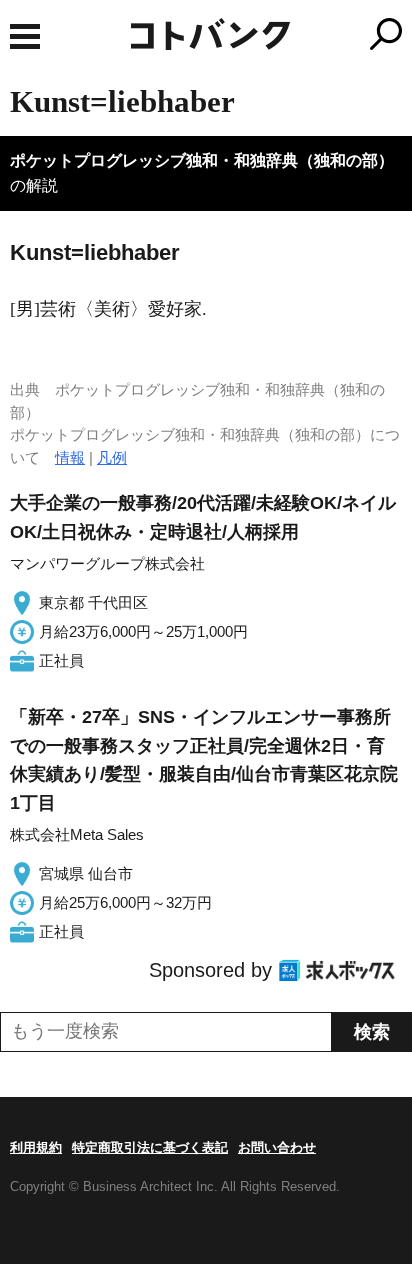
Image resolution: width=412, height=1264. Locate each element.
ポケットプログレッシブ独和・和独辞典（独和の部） (202, 160)
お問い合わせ (277, 1147)
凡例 (112, 457)
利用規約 (36, 1147)
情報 (70, 457)
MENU (25, 36)
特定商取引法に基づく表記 (150, 1147)
